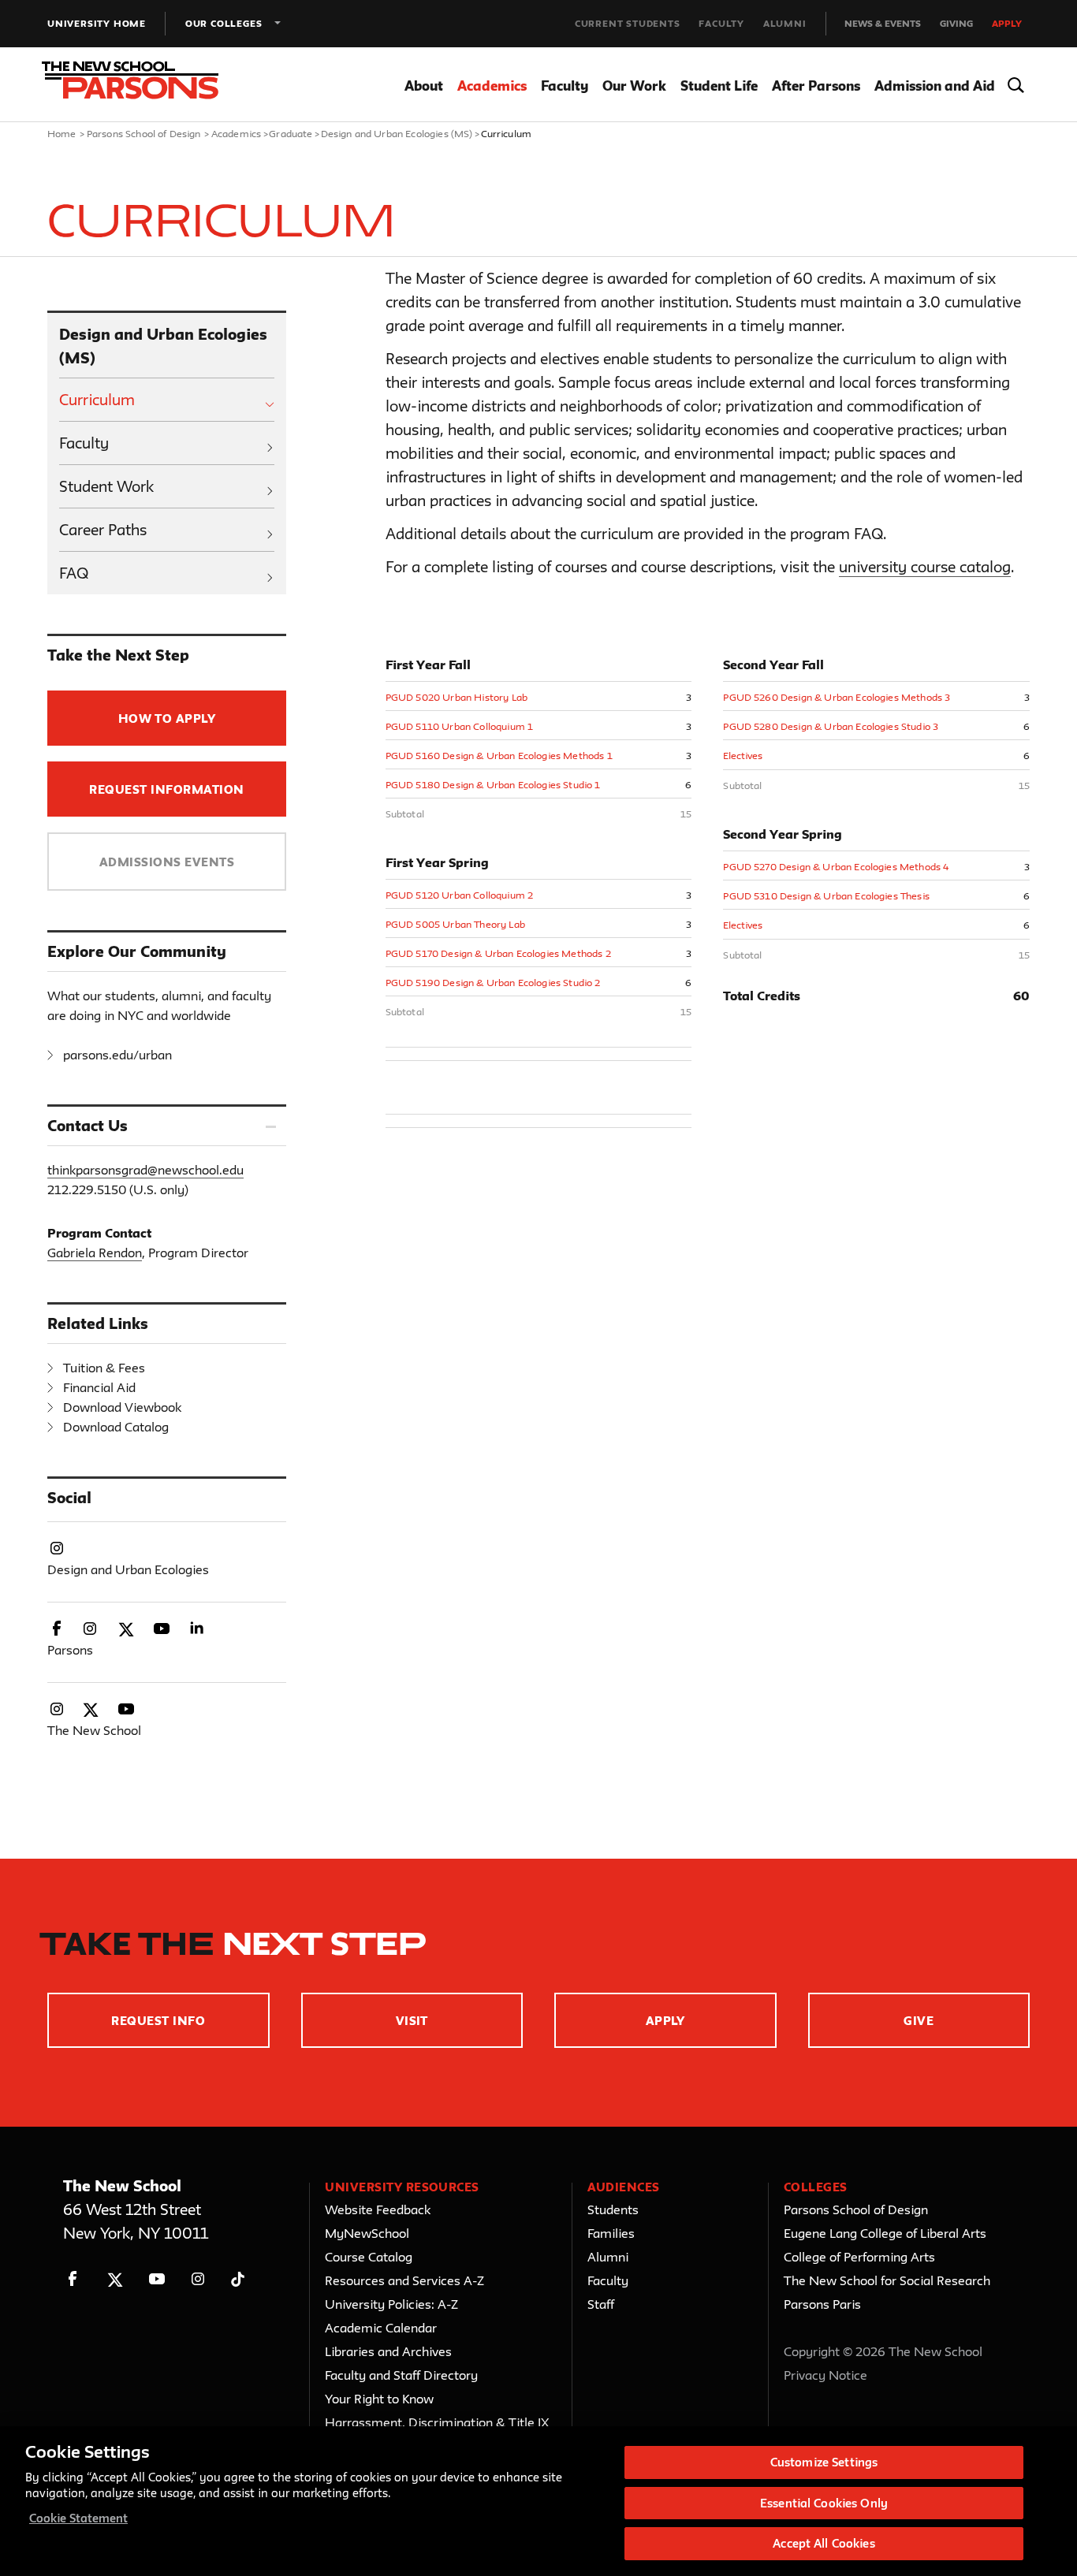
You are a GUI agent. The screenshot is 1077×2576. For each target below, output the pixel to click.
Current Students (628, 23)
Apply (1007, 23)
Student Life (719, 86)
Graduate (291, 133)
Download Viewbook (122, 1407)
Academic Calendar (381, 2328)
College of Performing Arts (859, 2257)
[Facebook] (73, 2279)
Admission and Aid (935, 86)
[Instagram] (198, 2279)
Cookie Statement (78, 2518)
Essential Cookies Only (824, 2503)
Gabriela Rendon (95, 1253)
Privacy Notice (825, 2375)
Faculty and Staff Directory (401, 2375)
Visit (412, 2021)
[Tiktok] (238, 2279)
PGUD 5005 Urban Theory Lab (455, 924)
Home (62, 133)
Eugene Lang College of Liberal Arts (885, 2233)
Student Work (106, 486)
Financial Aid (99, 1387)
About (424, 86)
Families (611, 2233)
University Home (97, 23)
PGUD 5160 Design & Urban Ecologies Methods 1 (499, 755)
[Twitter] (115, 2279)
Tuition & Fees (104, 1368)
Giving (956, 23)
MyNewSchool (367, 2233)
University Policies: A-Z (391, 2304)
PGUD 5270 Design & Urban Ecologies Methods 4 (836, 866)
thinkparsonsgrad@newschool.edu (145, 1170)
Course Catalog (369, 2257)
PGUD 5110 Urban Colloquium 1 (459, 726)
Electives (743, 755)
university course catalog (925, 567)
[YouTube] (157, 2279)
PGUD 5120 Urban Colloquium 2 (459, 895)
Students (613, 2209)
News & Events (883, 23)
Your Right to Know (379, 2399)
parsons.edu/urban (117, 1055)
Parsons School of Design (144, 133)
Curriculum (97, 400)
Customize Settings (824, 2462)
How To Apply (167, 718)
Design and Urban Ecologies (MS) (397, 133)
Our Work (634, 86)
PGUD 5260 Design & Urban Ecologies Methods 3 (837, 697)
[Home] (140, 85)
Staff (601, 2304)
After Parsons (816, 86)
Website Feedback (378, 2209)
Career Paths (103, 530)
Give (919, 2021)
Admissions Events (167, 862)
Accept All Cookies (824, 2543)
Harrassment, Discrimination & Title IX (437, 2422)
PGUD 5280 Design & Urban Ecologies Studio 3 (831, 726)
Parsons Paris (822, 2304)
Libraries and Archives (388, 2351)
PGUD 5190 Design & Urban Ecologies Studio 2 (493, 982)
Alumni (785, 23)
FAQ (74, 573)
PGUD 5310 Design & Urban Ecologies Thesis (826, 895)
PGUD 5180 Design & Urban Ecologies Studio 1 (493, 784)
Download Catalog (116, 1427)
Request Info (158, 2021)
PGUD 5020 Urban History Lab (457, 697)
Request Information (166, 789)
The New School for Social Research (887, 2280)
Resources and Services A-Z (404, 2280)
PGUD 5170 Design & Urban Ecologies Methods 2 (498, 953)
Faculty (721, 23)
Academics (492, 86)
